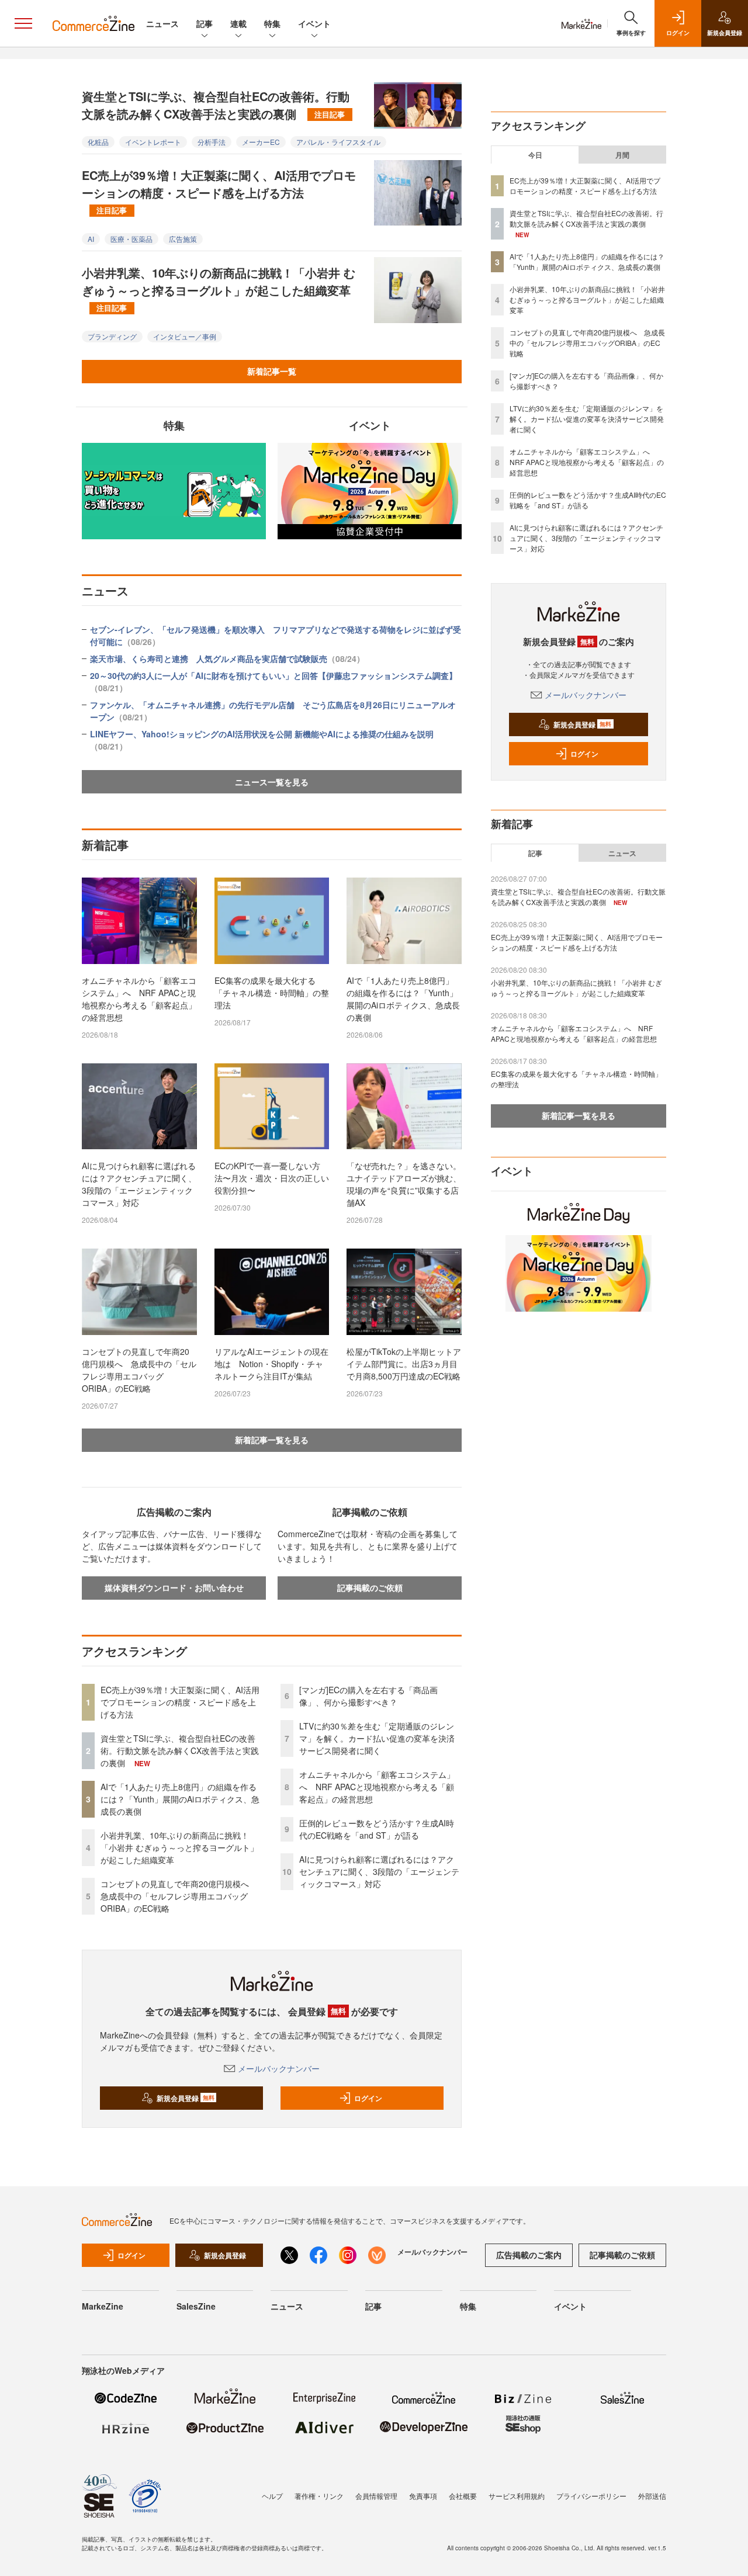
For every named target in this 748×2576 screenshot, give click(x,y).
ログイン (368, 2098)
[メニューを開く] (23, 23)
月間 (622, 155)
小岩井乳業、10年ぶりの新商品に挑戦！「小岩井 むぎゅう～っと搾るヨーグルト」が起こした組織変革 (219, 289)
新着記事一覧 (272, 371)
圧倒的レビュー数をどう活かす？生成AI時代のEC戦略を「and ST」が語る (377, 1829)
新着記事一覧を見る (272, 1440)
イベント (314, 23)
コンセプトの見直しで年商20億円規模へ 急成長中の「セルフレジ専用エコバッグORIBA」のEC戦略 (139, 1370)
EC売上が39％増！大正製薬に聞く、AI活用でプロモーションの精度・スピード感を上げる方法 (219, 191)
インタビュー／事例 (185, 336)
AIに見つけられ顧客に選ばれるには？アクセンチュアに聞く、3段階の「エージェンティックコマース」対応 (139, 1184)
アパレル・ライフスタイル (338, 142)
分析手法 (212, 142)
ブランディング (112, 336)
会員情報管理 (376, 2496)
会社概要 (463, 2496)
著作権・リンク (319, 2496)
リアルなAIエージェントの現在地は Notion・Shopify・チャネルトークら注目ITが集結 (271, 1364)
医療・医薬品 (131, 239)
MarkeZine (103, 2306)
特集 (272, 23)
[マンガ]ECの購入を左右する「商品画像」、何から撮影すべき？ (368, 1696)
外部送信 (652, 2496)
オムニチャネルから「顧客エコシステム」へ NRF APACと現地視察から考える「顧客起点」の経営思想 (139, 999)
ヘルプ (272, 2496)
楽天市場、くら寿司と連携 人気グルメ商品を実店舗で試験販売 (227, 658)
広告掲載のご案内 (529, 2255)
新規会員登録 (186, 2098)
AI (91, 239)
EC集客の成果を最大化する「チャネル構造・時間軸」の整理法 (272, 993)
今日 (535, 155)
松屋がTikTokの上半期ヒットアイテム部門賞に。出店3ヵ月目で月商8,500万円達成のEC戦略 (404, 1364)
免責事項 (423, 2496)
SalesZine (196, 2306)
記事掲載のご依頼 (370, 1587)
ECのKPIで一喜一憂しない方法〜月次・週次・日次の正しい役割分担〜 (272, 1178)
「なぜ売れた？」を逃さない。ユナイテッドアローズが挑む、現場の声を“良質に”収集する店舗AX (404, 1184)
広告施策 (183, 239)
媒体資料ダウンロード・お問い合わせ (174, 1587)
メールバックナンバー (279, 2068)
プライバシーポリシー (591, 2496)
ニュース (162, 23)
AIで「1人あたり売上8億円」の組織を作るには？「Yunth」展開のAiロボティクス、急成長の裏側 (403, 999)
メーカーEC (261, 142)
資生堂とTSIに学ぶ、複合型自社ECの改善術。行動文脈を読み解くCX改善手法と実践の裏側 (216, 105)
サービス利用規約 (517, 2496)
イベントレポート (153, 142)
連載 (238, 23)
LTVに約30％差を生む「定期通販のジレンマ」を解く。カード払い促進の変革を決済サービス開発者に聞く (377, 1738)
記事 (205, 23)
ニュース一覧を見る (272, 782)
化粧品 (98, 142)
